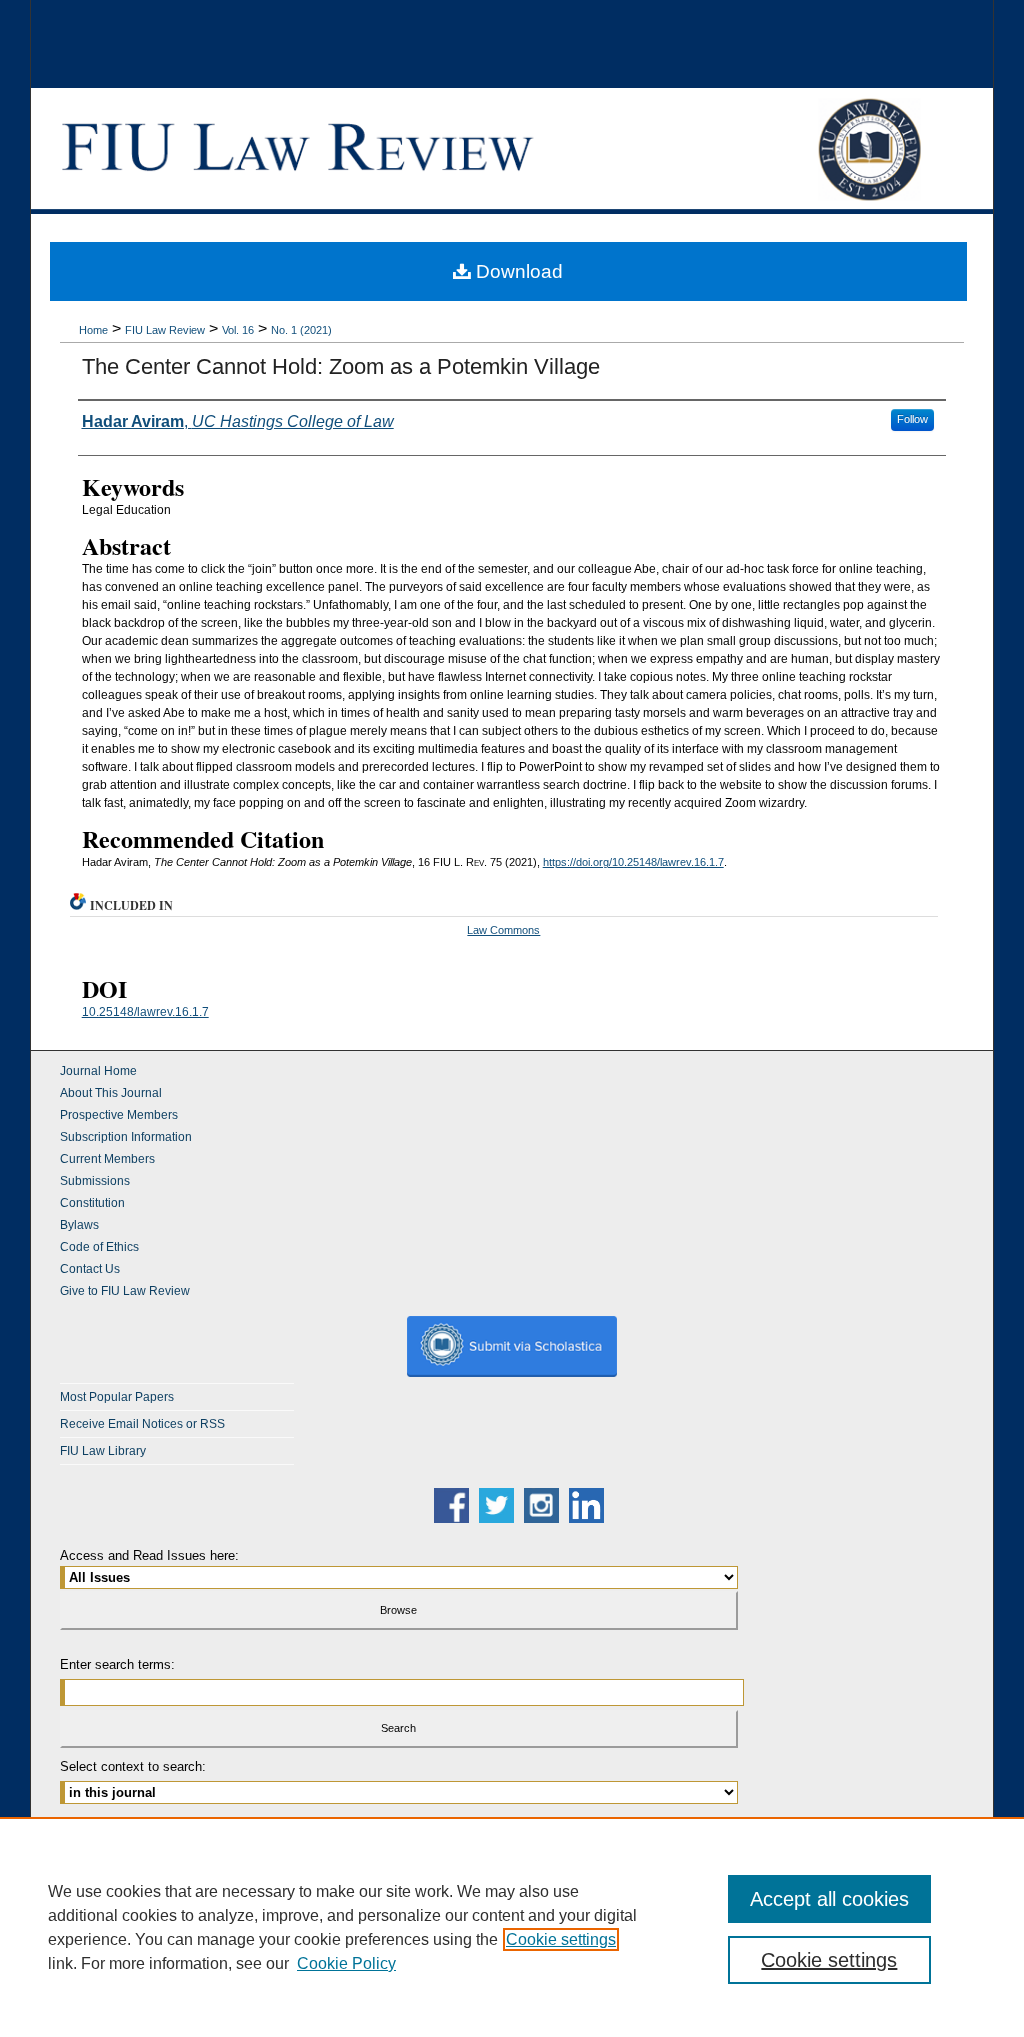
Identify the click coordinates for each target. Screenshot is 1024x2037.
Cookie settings (561, 1939)
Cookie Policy (346, 1963)
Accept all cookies (829, 1899)
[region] (512, 1927)
